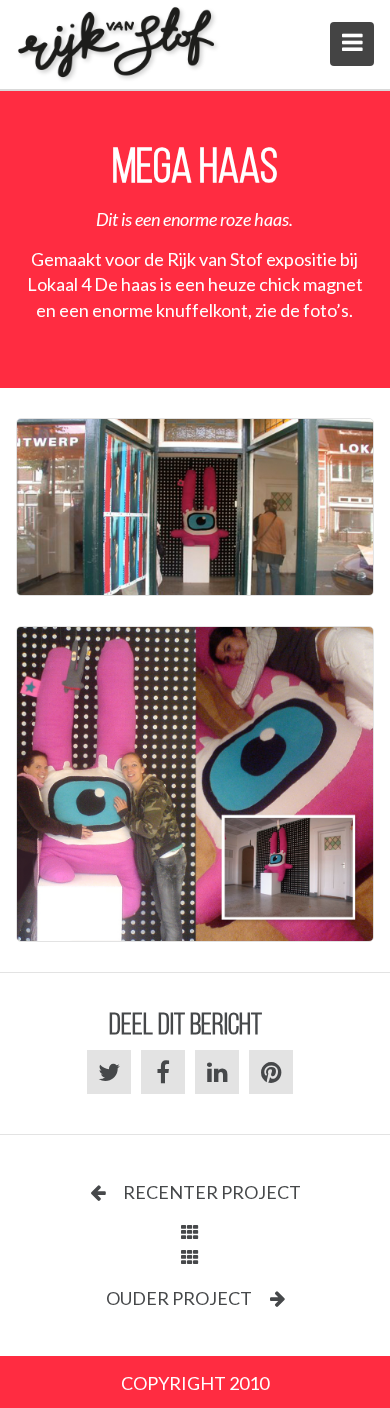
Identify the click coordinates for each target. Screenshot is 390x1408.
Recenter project (210, 1192)
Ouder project (180, 1298)
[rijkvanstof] (118, 44)
